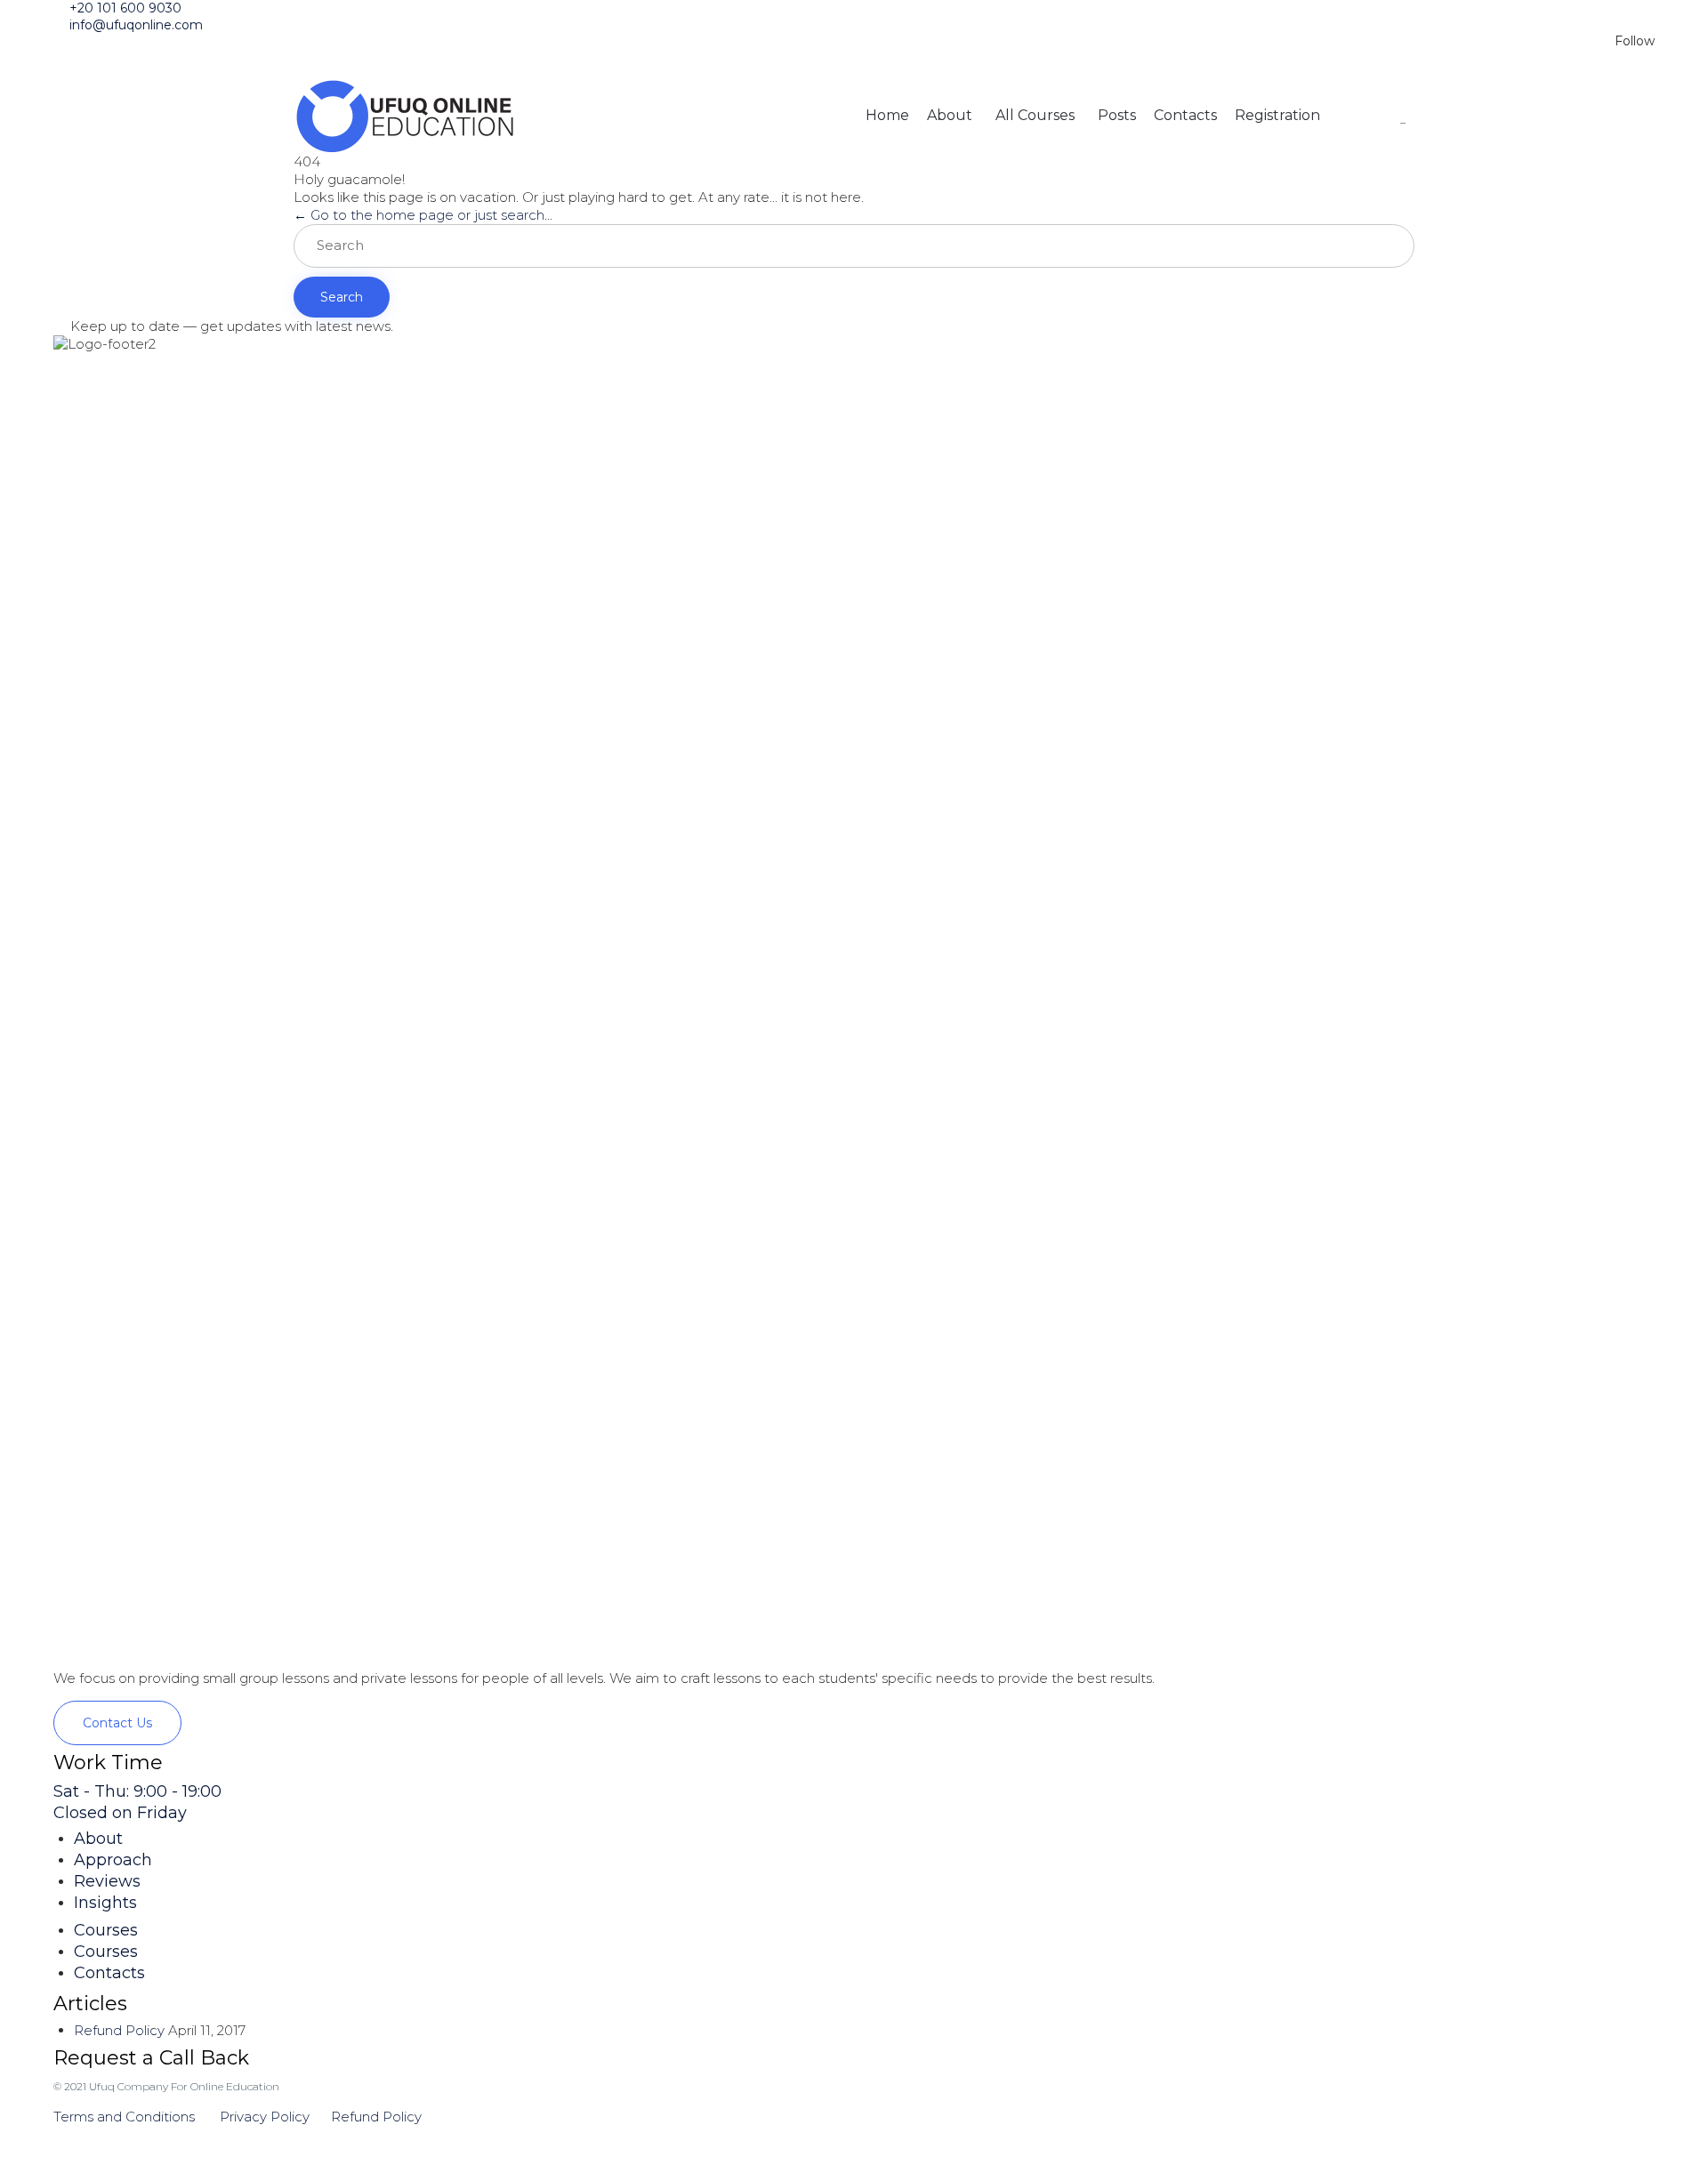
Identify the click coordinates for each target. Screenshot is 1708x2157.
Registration (1277, 115)
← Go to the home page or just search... (423, 215)
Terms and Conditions (126, 2117)
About (950, 115)
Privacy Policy (265, 2117)
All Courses (1035, 115)
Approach (113, 1860)
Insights (105, 1903)
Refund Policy (119, 2030)
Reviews (107, 1881)
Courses (106, 1930)
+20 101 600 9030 (125, 8)
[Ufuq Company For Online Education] (405, 116)
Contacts (1185, 115)
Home (887, 115)
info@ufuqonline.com (136, 25)
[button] (117, 1723)
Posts (1117, 115)
